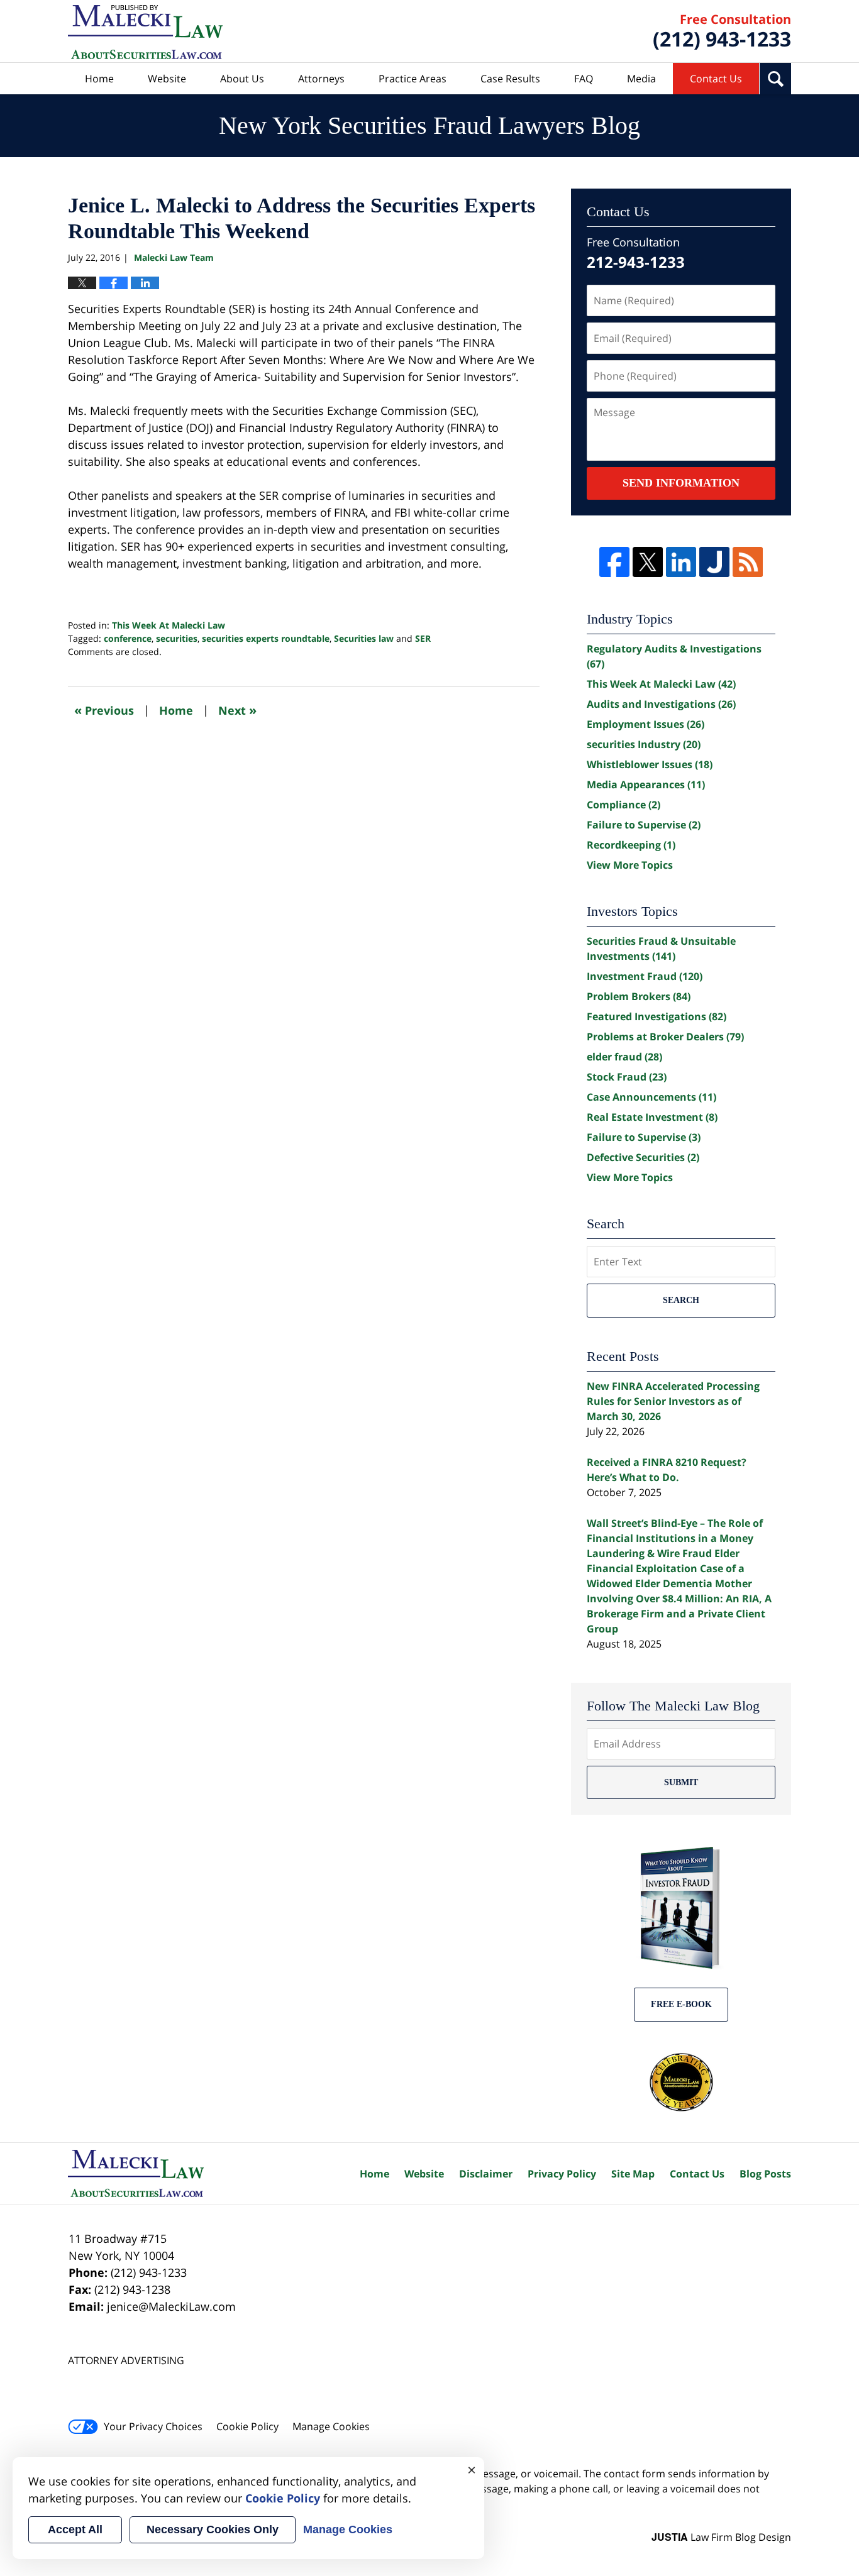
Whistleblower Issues (650, 764)
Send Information (681, 483)
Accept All (75, 2529)
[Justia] (714, 562)
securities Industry (644, 744)
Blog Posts (765, 2174)
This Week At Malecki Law (169, 625)
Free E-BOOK (681, 2004)
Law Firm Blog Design (721, 2537)
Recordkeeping (631, 845)
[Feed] (748, 562)
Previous (104, 710)
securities (177, 638)
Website (167, 79)
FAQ (584, 79)
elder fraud (624, 1057)
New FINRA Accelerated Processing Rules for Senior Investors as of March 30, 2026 (673, 1401)
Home (99, 79)
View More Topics (630, 865)
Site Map (633, 2174)
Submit (681, 1782)
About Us (242, 79)
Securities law (364, 638)
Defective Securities (643, 1157)
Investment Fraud (645, 976)
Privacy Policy (562, 2174)
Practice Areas (413, 79)
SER (423, 638)
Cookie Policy (247, 2426)
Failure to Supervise (644, 825)
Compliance (623, 805)
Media (641, 79)
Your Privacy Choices (153, 2426)
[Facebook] (614, 562)
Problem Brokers (639, 996)
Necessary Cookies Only (213, 2529)
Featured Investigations (657, 1016)
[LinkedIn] (681, 562)
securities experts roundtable (266, 638)
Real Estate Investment (652, 1117)
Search (681, 1300)
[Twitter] (648, 562)
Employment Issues (646, 724)
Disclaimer (486, 2174)
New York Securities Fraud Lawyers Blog (145, 32)
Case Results (510, 79)
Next (237, 710)
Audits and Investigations (661, 704)
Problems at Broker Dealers (665, 1037)
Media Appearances (646, 784)
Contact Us (716, 79)
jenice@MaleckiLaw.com (171, 2306)
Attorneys (321, 79)
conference (128, 638)
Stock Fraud (627, 1077)
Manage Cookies (331, 2426)
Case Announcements (651, 1097)
